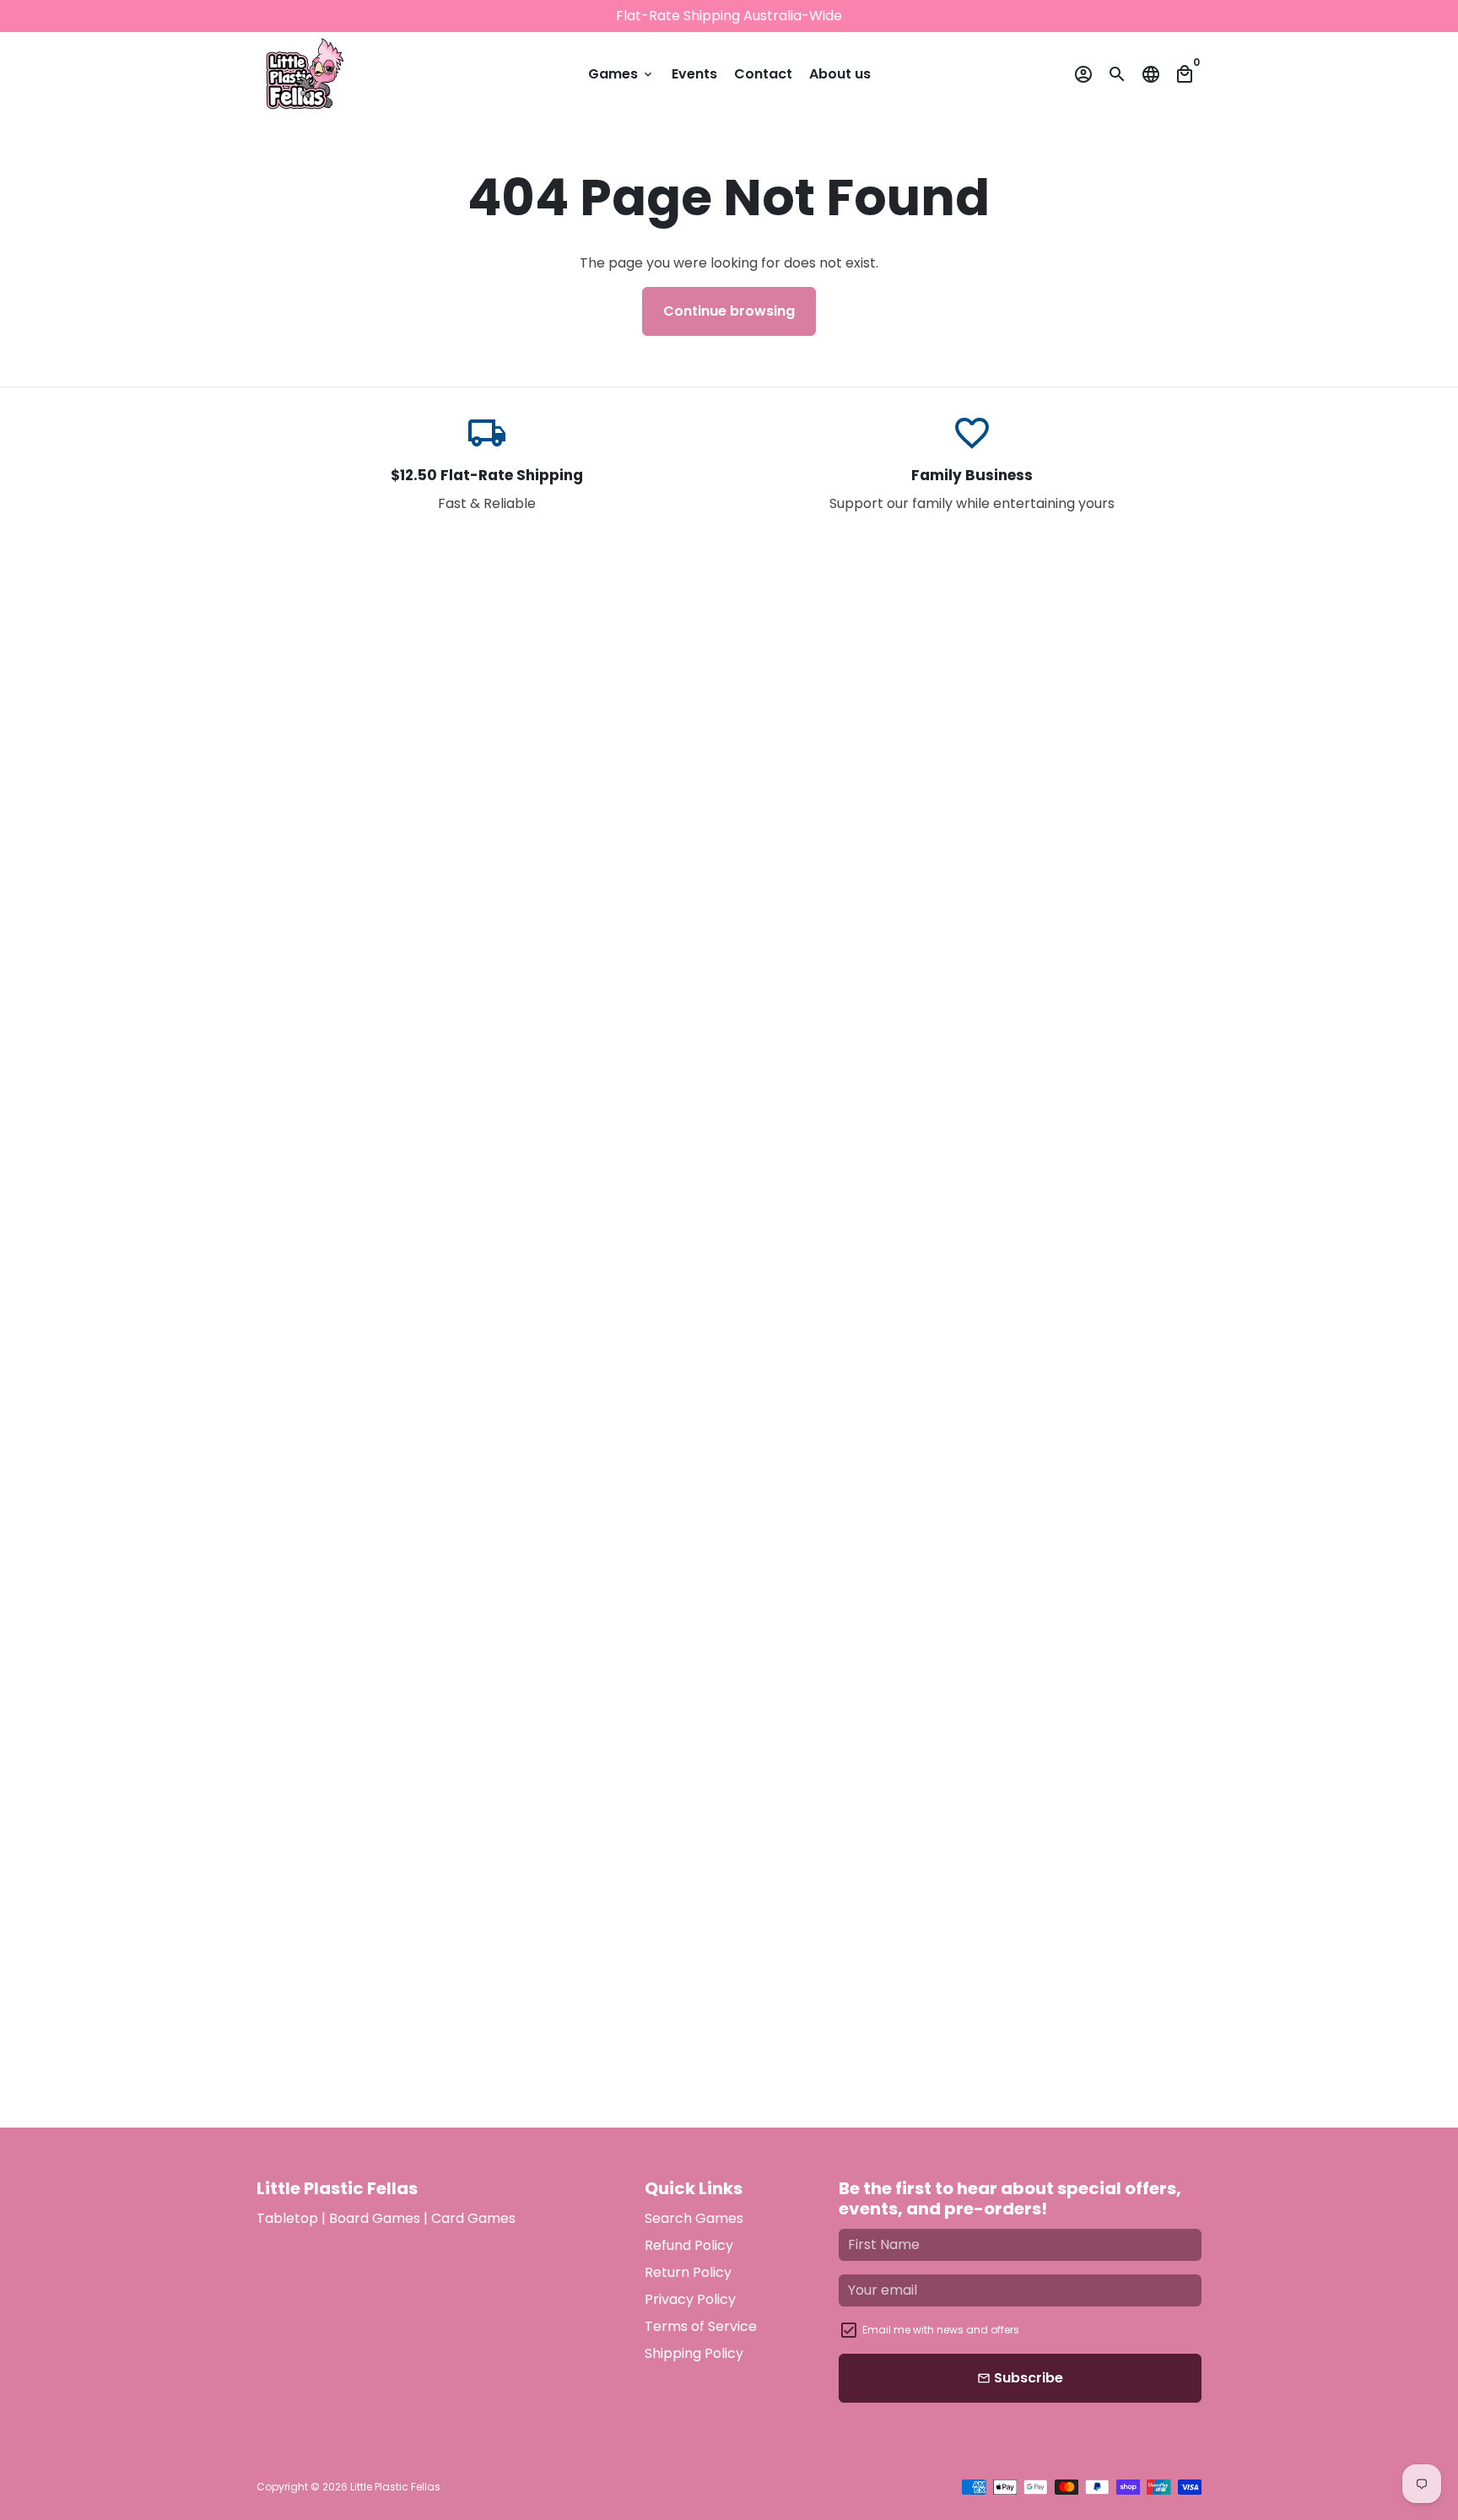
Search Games (694, 2218)
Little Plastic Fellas (395, 2487)
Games (621, 74)
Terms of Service (701, 2326)
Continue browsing (729, 311)
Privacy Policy (690, 2299)
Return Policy (688, 2272)
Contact (763, 74)
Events (694, 74)
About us (840, 74)
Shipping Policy (694, 2353)
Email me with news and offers (941, 2330)
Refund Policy (689, 2245)
